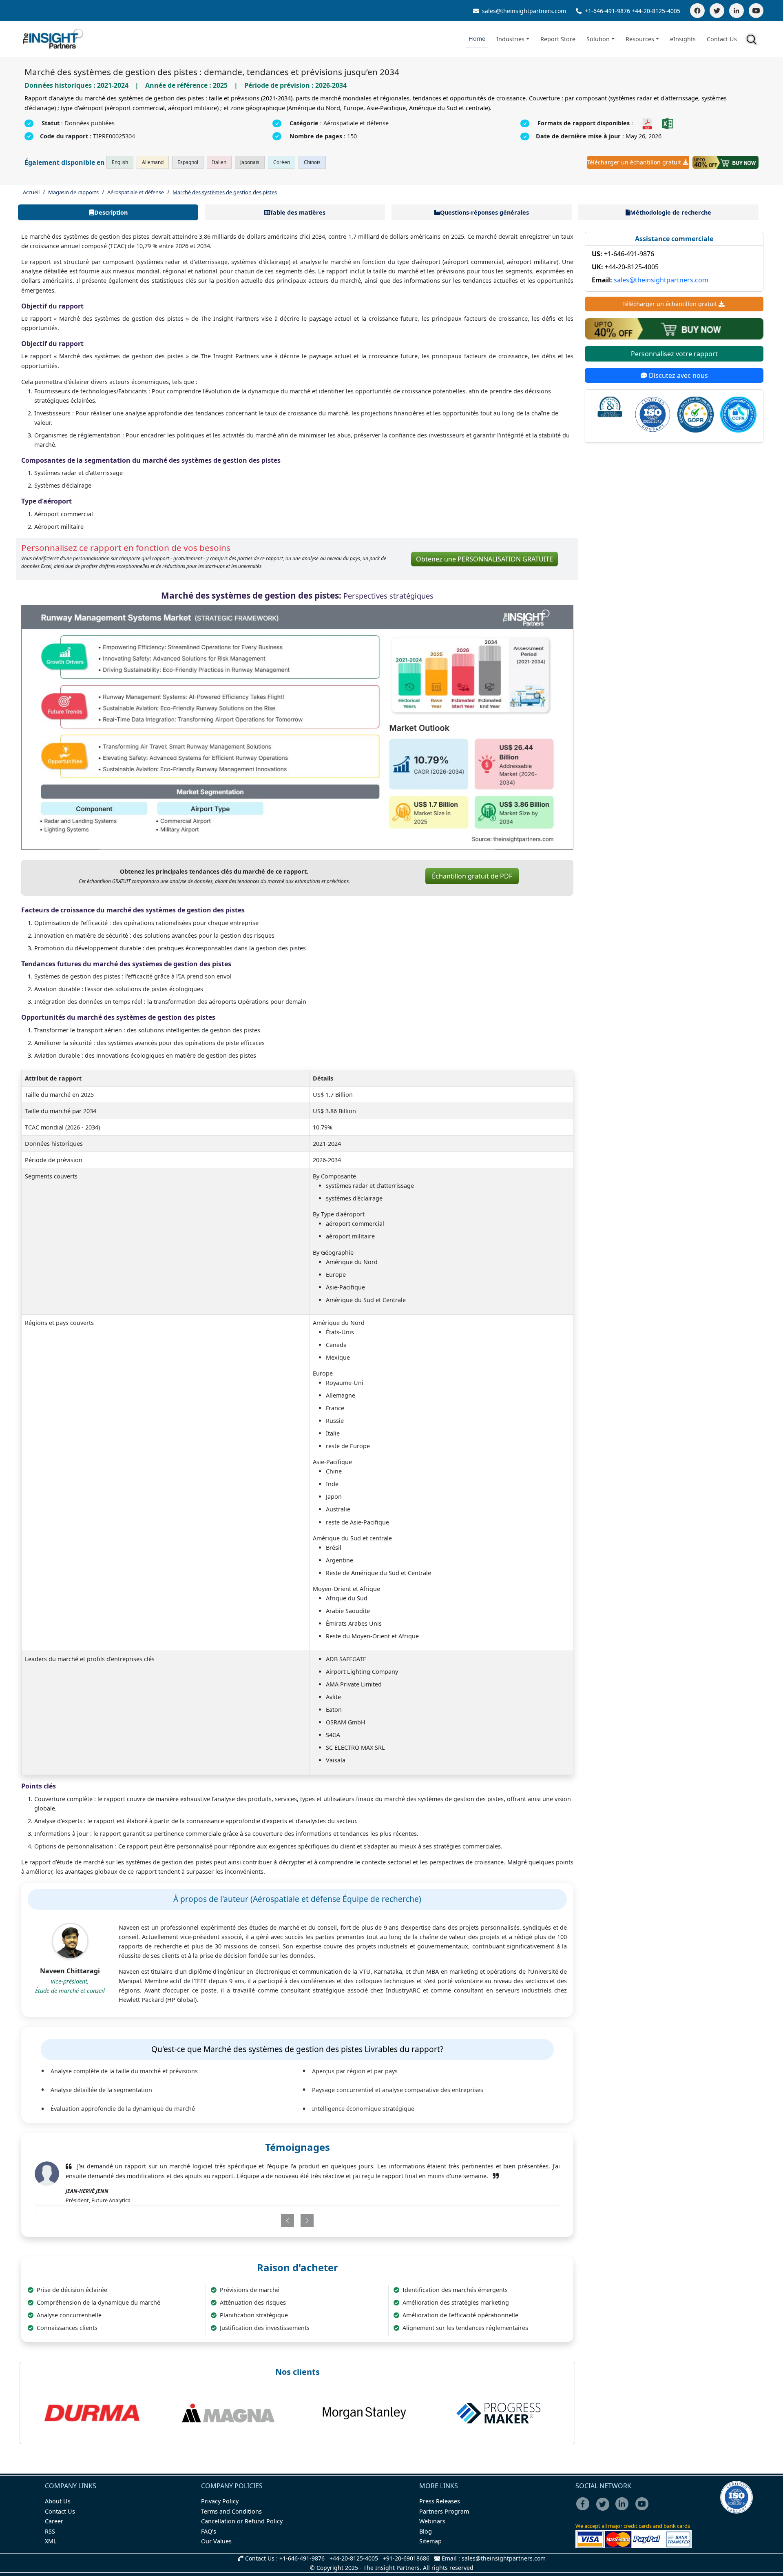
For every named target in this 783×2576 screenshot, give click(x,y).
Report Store (558, 39)
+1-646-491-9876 (607, 11)
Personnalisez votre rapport (674, 354)
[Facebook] (697, 11)
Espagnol (188, 162)
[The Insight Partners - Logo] (53, 39)
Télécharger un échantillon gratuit (634, 162)
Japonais (250, 162)
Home (477, 39)
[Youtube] (644, 2509)
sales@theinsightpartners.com (523, 11)
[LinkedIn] (737, 11)
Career (54, 2521)
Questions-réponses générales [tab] (484, 212)
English (120, 162)
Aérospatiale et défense (136, 192)
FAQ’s (209, 2531)
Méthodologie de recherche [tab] (671, 212)
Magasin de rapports (73, 192)
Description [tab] (111, 212)
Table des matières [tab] (298, 212)
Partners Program (444, 2511)
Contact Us (722, 39)
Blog (426, 2531)
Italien (219, 162)
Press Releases (440, 2501)
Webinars (432, 2521)
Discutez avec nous (678, 376)
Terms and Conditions (231, 2511)
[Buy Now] (725, 162)
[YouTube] (756, 11)
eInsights (683, 39)
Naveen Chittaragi (70, 1971)
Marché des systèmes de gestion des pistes (225, 192)
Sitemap (430, 2541)
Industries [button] (510, 39)
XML (51, 2541)
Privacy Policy (220, 2501)
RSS (50, 2531)
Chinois (312, 162)
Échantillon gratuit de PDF (472, 876)
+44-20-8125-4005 (656, 11)
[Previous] (255, 2211)
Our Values (216, 2541)
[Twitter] (717, 11)
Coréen (282, 162)
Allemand (153, 162)
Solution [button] (598, 39)
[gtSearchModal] (753, 41)
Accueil (31, 192)
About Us (58, 2501)
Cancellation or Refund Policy (242, 2521)
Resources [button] (640, 39)
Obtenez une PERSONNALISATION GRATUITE (484, 559)
